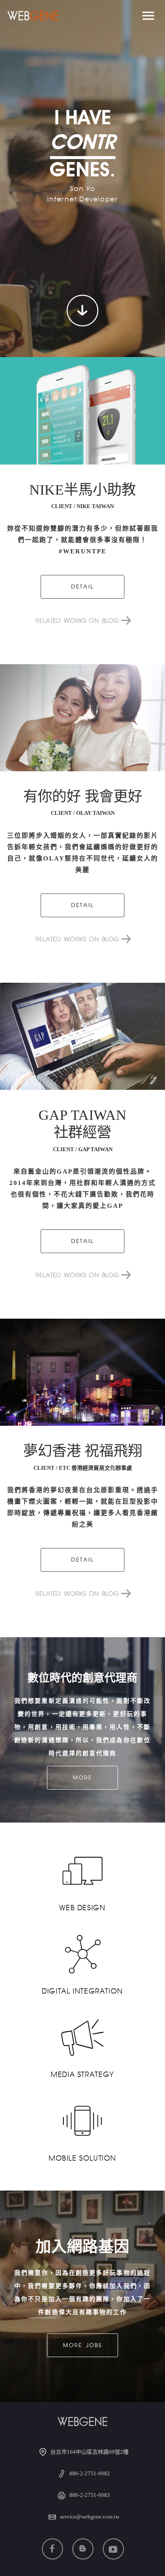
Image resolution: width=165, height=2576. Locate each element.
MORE (82, 1778)
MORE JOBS (82, 2346)
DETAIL (82, 587)
